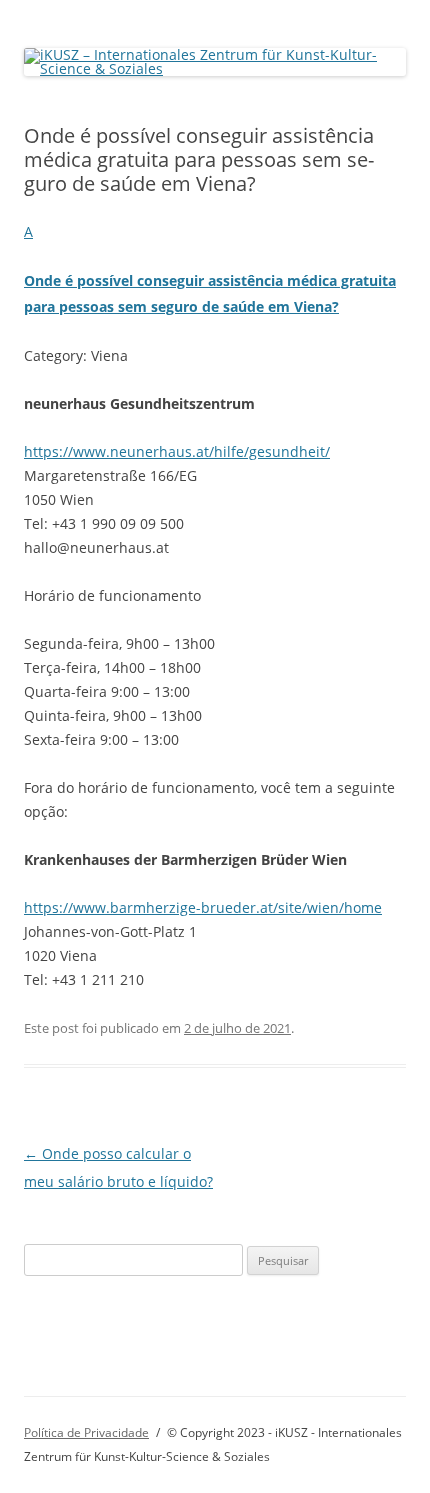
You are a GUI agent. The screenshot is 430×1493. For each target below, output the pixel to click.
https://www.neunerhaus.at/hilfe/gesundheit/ (177, 451)
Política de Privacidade (86, 1432)
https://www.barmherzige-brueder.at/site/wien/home (203, 907)
